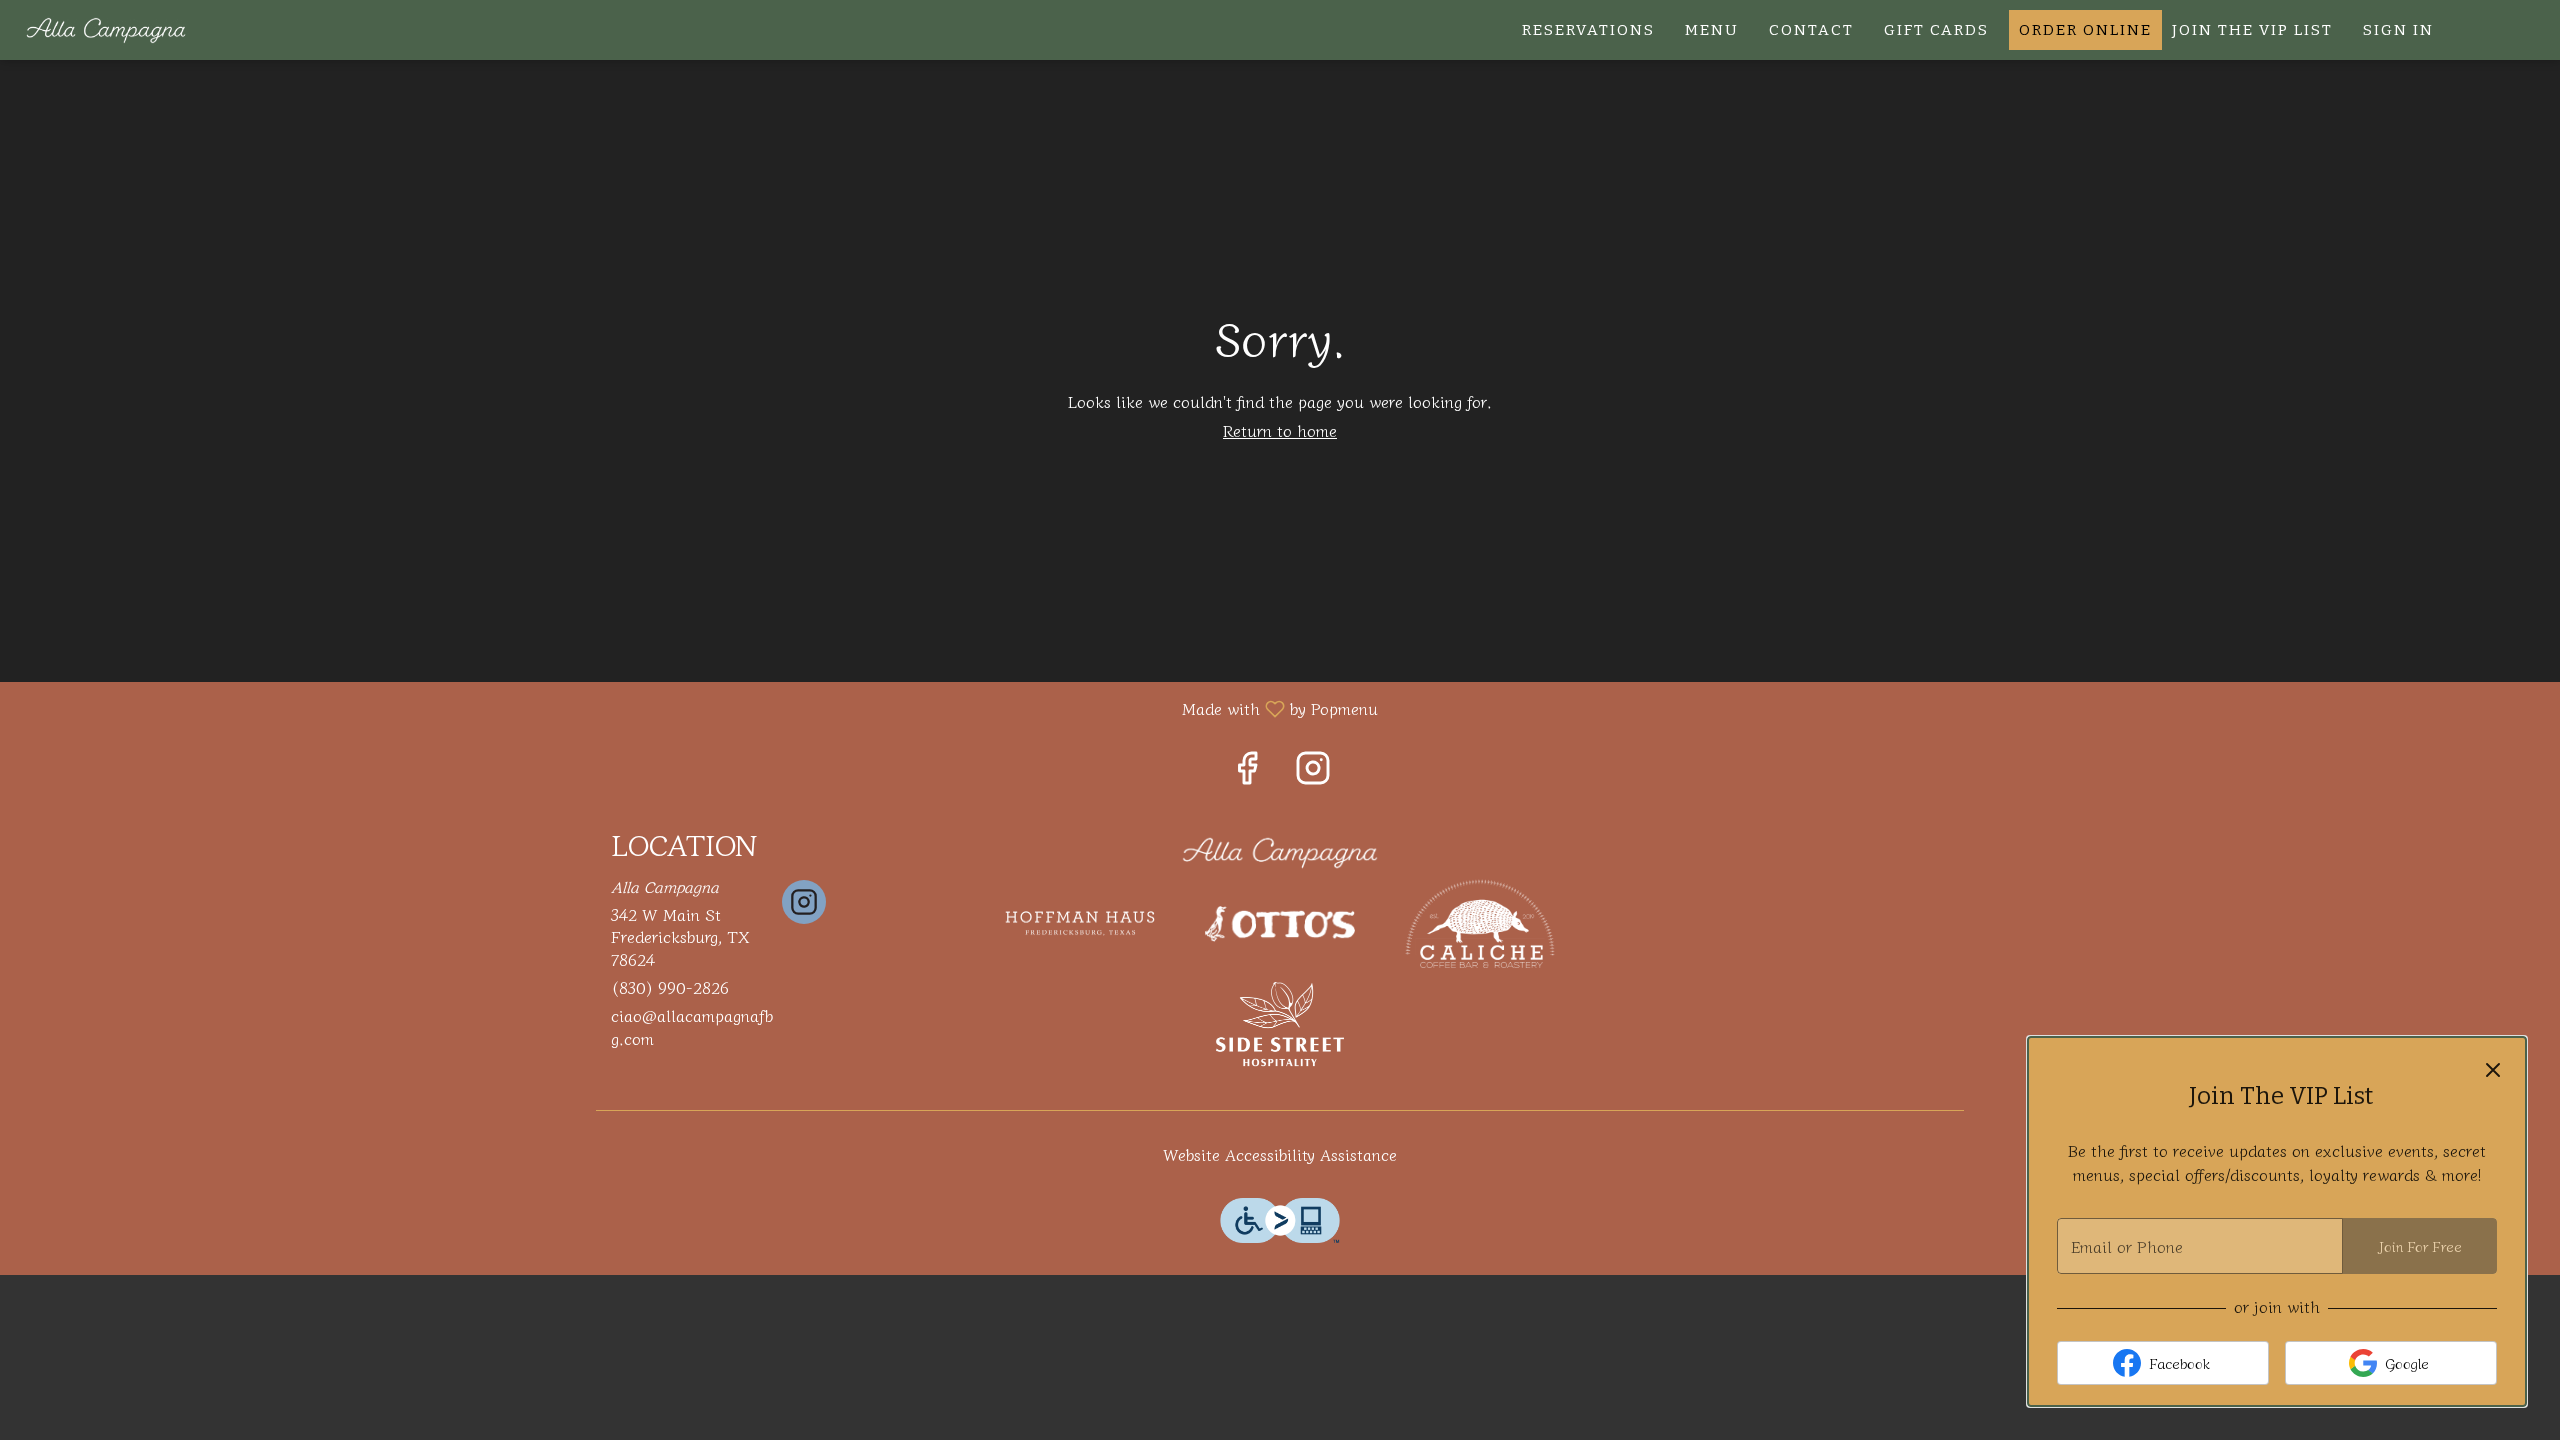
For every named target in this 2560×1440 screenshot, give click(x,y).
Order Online (2085, 30)
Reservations (1588, 30)
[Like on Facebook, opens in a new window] (1247, 770)
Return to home (1280, 430)
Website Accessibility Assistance (1280, 1154)
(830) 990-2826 (670, 987)
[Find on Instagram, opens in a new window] (1313, 770)
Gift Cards (1936, 30)
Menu (1712, 30)
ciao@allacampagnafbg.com (692, 1027)
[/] (1280, 850)
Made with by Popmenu (696, 707)
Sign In (2398, 30)
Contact (1811, 30)
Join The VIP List (2252, 30)
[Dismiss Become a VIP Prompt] (2493, 1070)
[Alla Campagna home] (106, 30)
